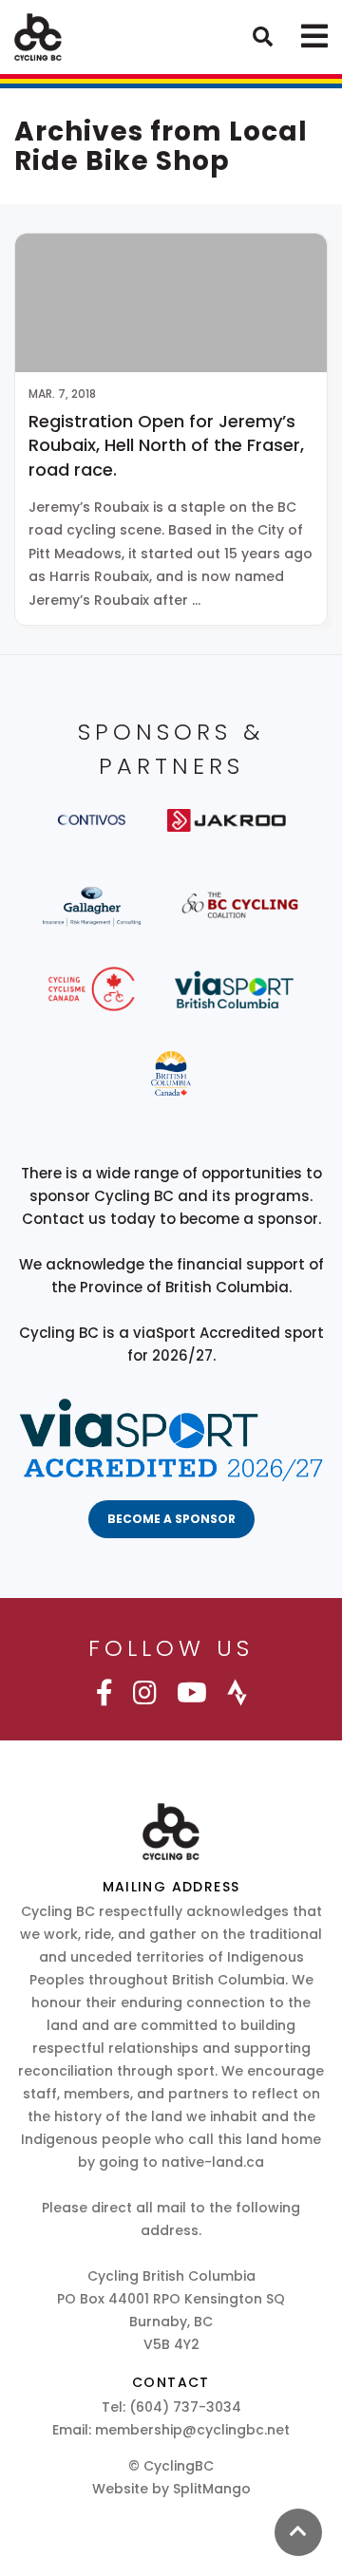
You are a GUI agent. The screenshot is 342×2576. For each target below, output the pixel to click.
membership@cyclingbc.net (192, 2430)
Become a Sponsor (171, 1519)
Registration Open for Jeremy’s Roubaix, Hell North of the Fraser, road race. (166, 445)
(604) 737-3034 (185, 2407)
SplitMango (212, 2489)
